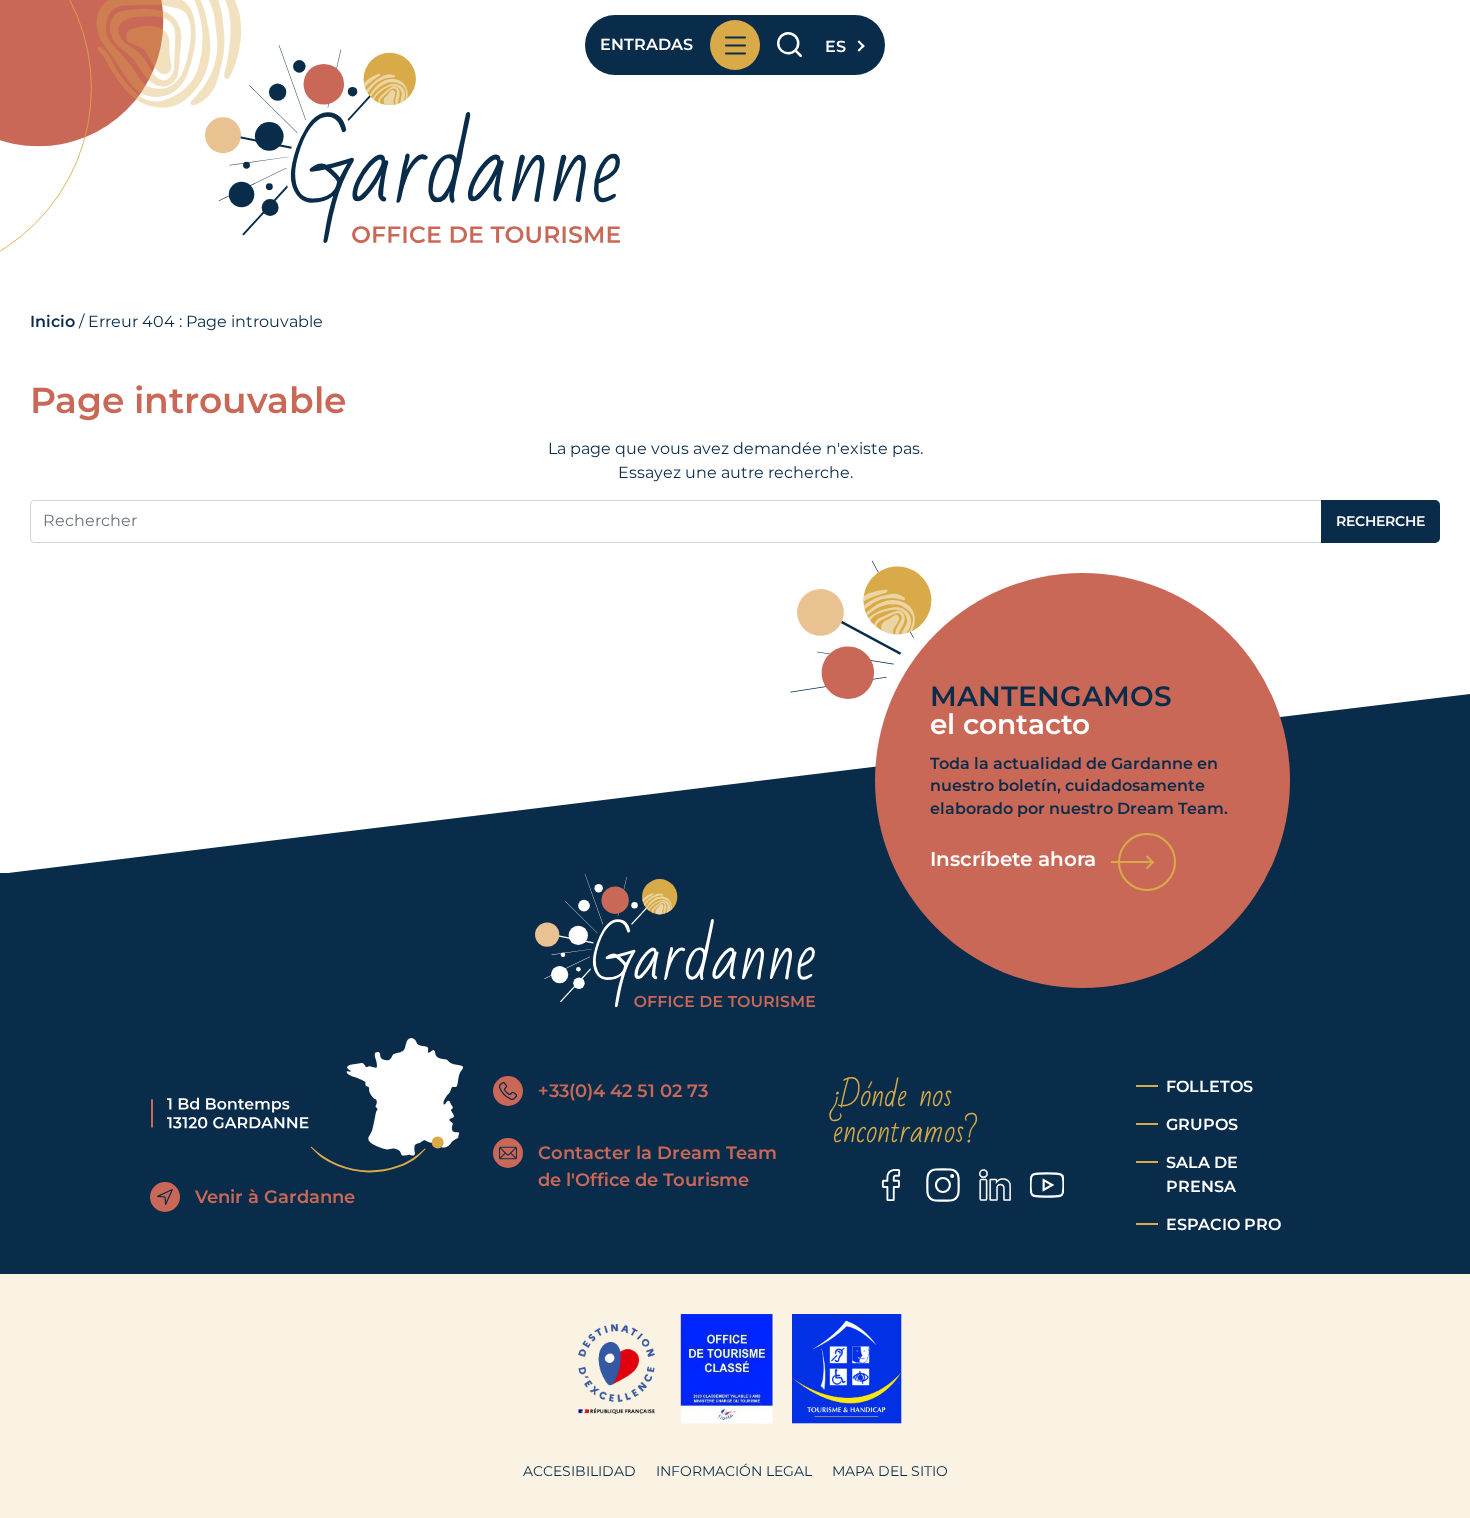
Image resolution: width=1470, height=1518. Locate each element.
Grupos (1202, 1124)
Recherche (789, 45)
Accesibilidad (579, 1471)
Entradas (646, 44)
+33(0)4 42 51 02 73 (623, 1091)
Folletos (1209, 1086)
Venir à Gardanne (275, 1197)
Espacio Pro (1223, 1224)
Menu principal (735, 45)
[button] (843, 41)
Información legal (734, 1471)
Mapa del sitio (890, 1471)
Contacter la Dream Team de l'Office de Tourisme (657, 1166)
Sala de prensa (1202, 1174)
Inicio (52, 321)
